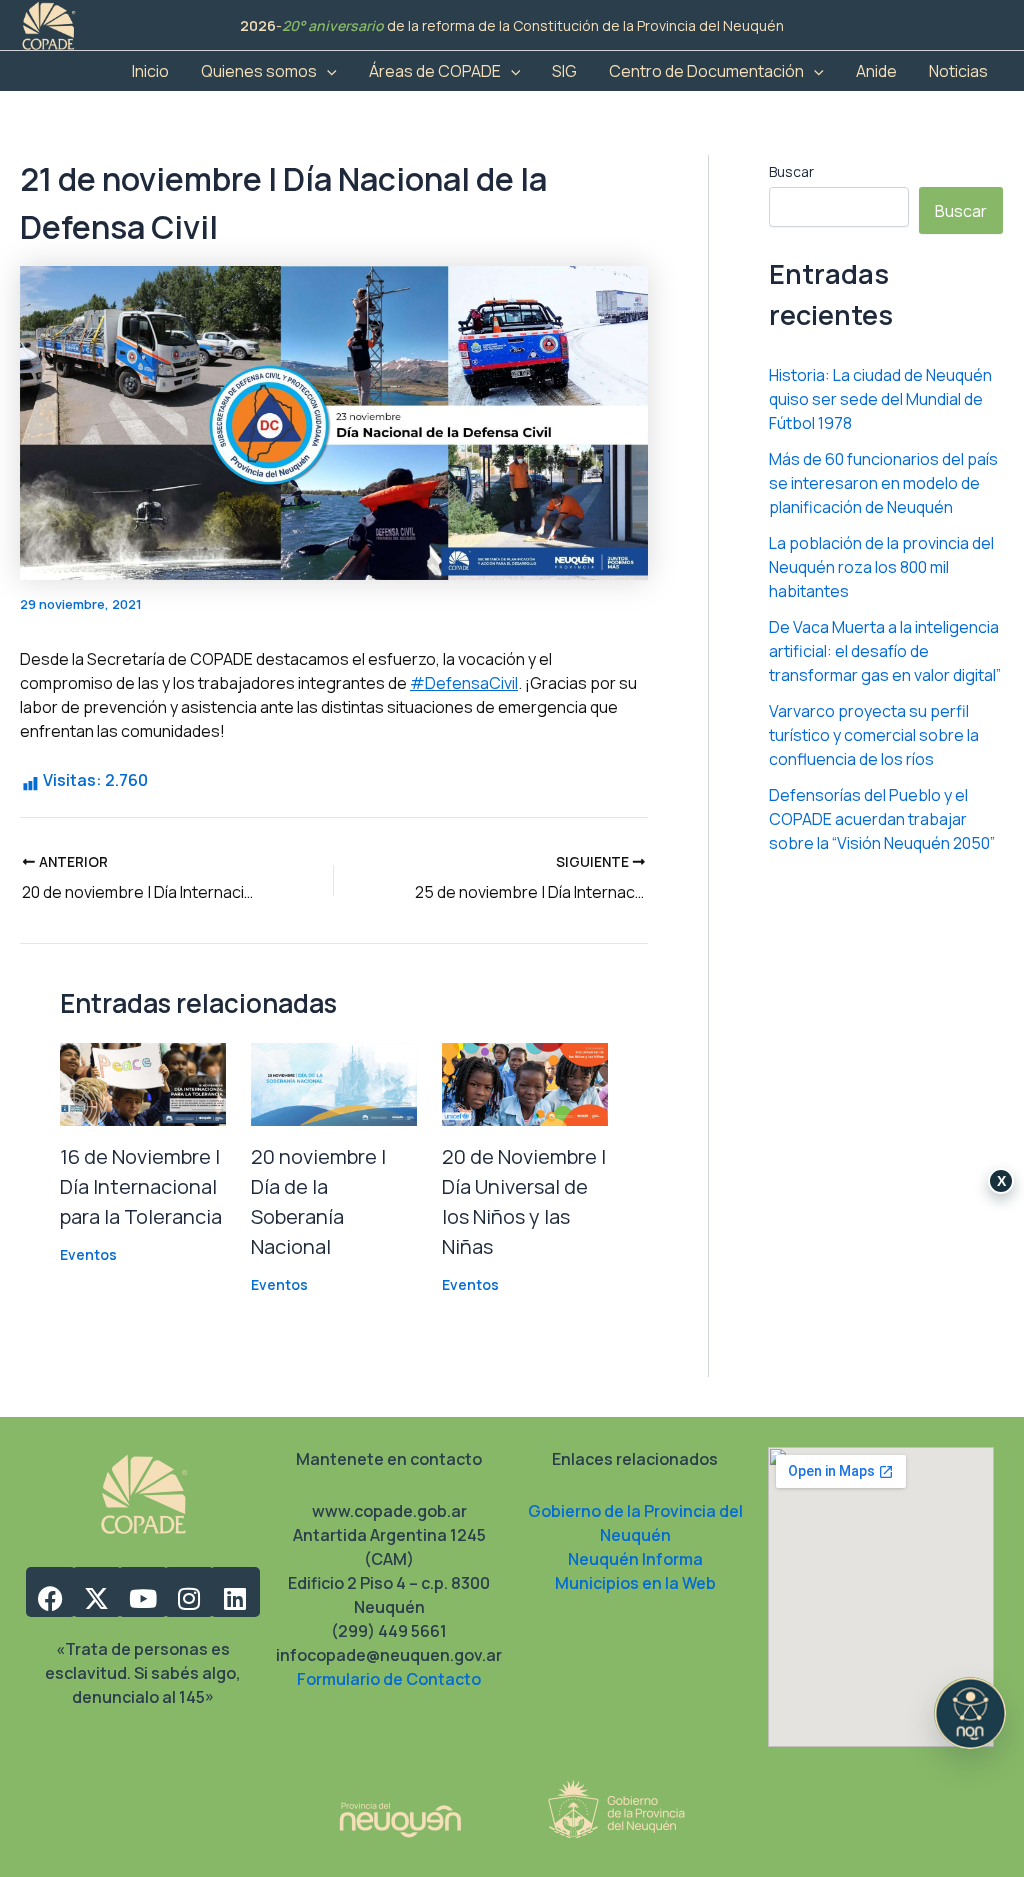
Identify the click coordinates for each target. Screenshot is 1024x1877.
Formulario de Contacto (389, 1679)
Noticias (958, 71)
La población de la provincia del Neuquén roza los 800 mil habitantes (881, 567)
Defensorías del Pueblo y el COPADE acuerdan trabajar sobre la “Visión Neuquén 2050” (882, 819)
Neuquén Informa (635, 1559)
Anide (876, 71)
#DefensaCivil (464, 683)
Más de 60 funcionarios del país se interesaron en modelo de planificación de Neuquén (883, 483)
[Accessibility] (970, 1713)
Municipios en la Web (635, 1583)
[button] (327, 71)
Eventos (88, 1254)
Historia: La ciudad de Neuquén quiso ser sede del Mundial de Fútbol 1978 (880, 399)
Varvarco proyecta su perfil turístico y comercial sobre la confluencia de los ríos (874, 735)
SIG (564, 71)
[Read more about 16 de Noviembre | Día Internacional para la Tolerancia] (143, 1083)
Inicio (150, 71)
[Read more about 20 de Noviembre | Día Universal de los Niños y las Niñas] (525, 1083)
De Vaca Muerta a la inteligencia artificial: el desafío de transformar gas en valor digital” (885, 651)
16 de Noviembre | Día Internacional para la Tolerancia (141, 1186)
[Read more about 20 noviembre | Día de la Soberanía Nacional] (334, 1083)
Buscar (791, 171)
